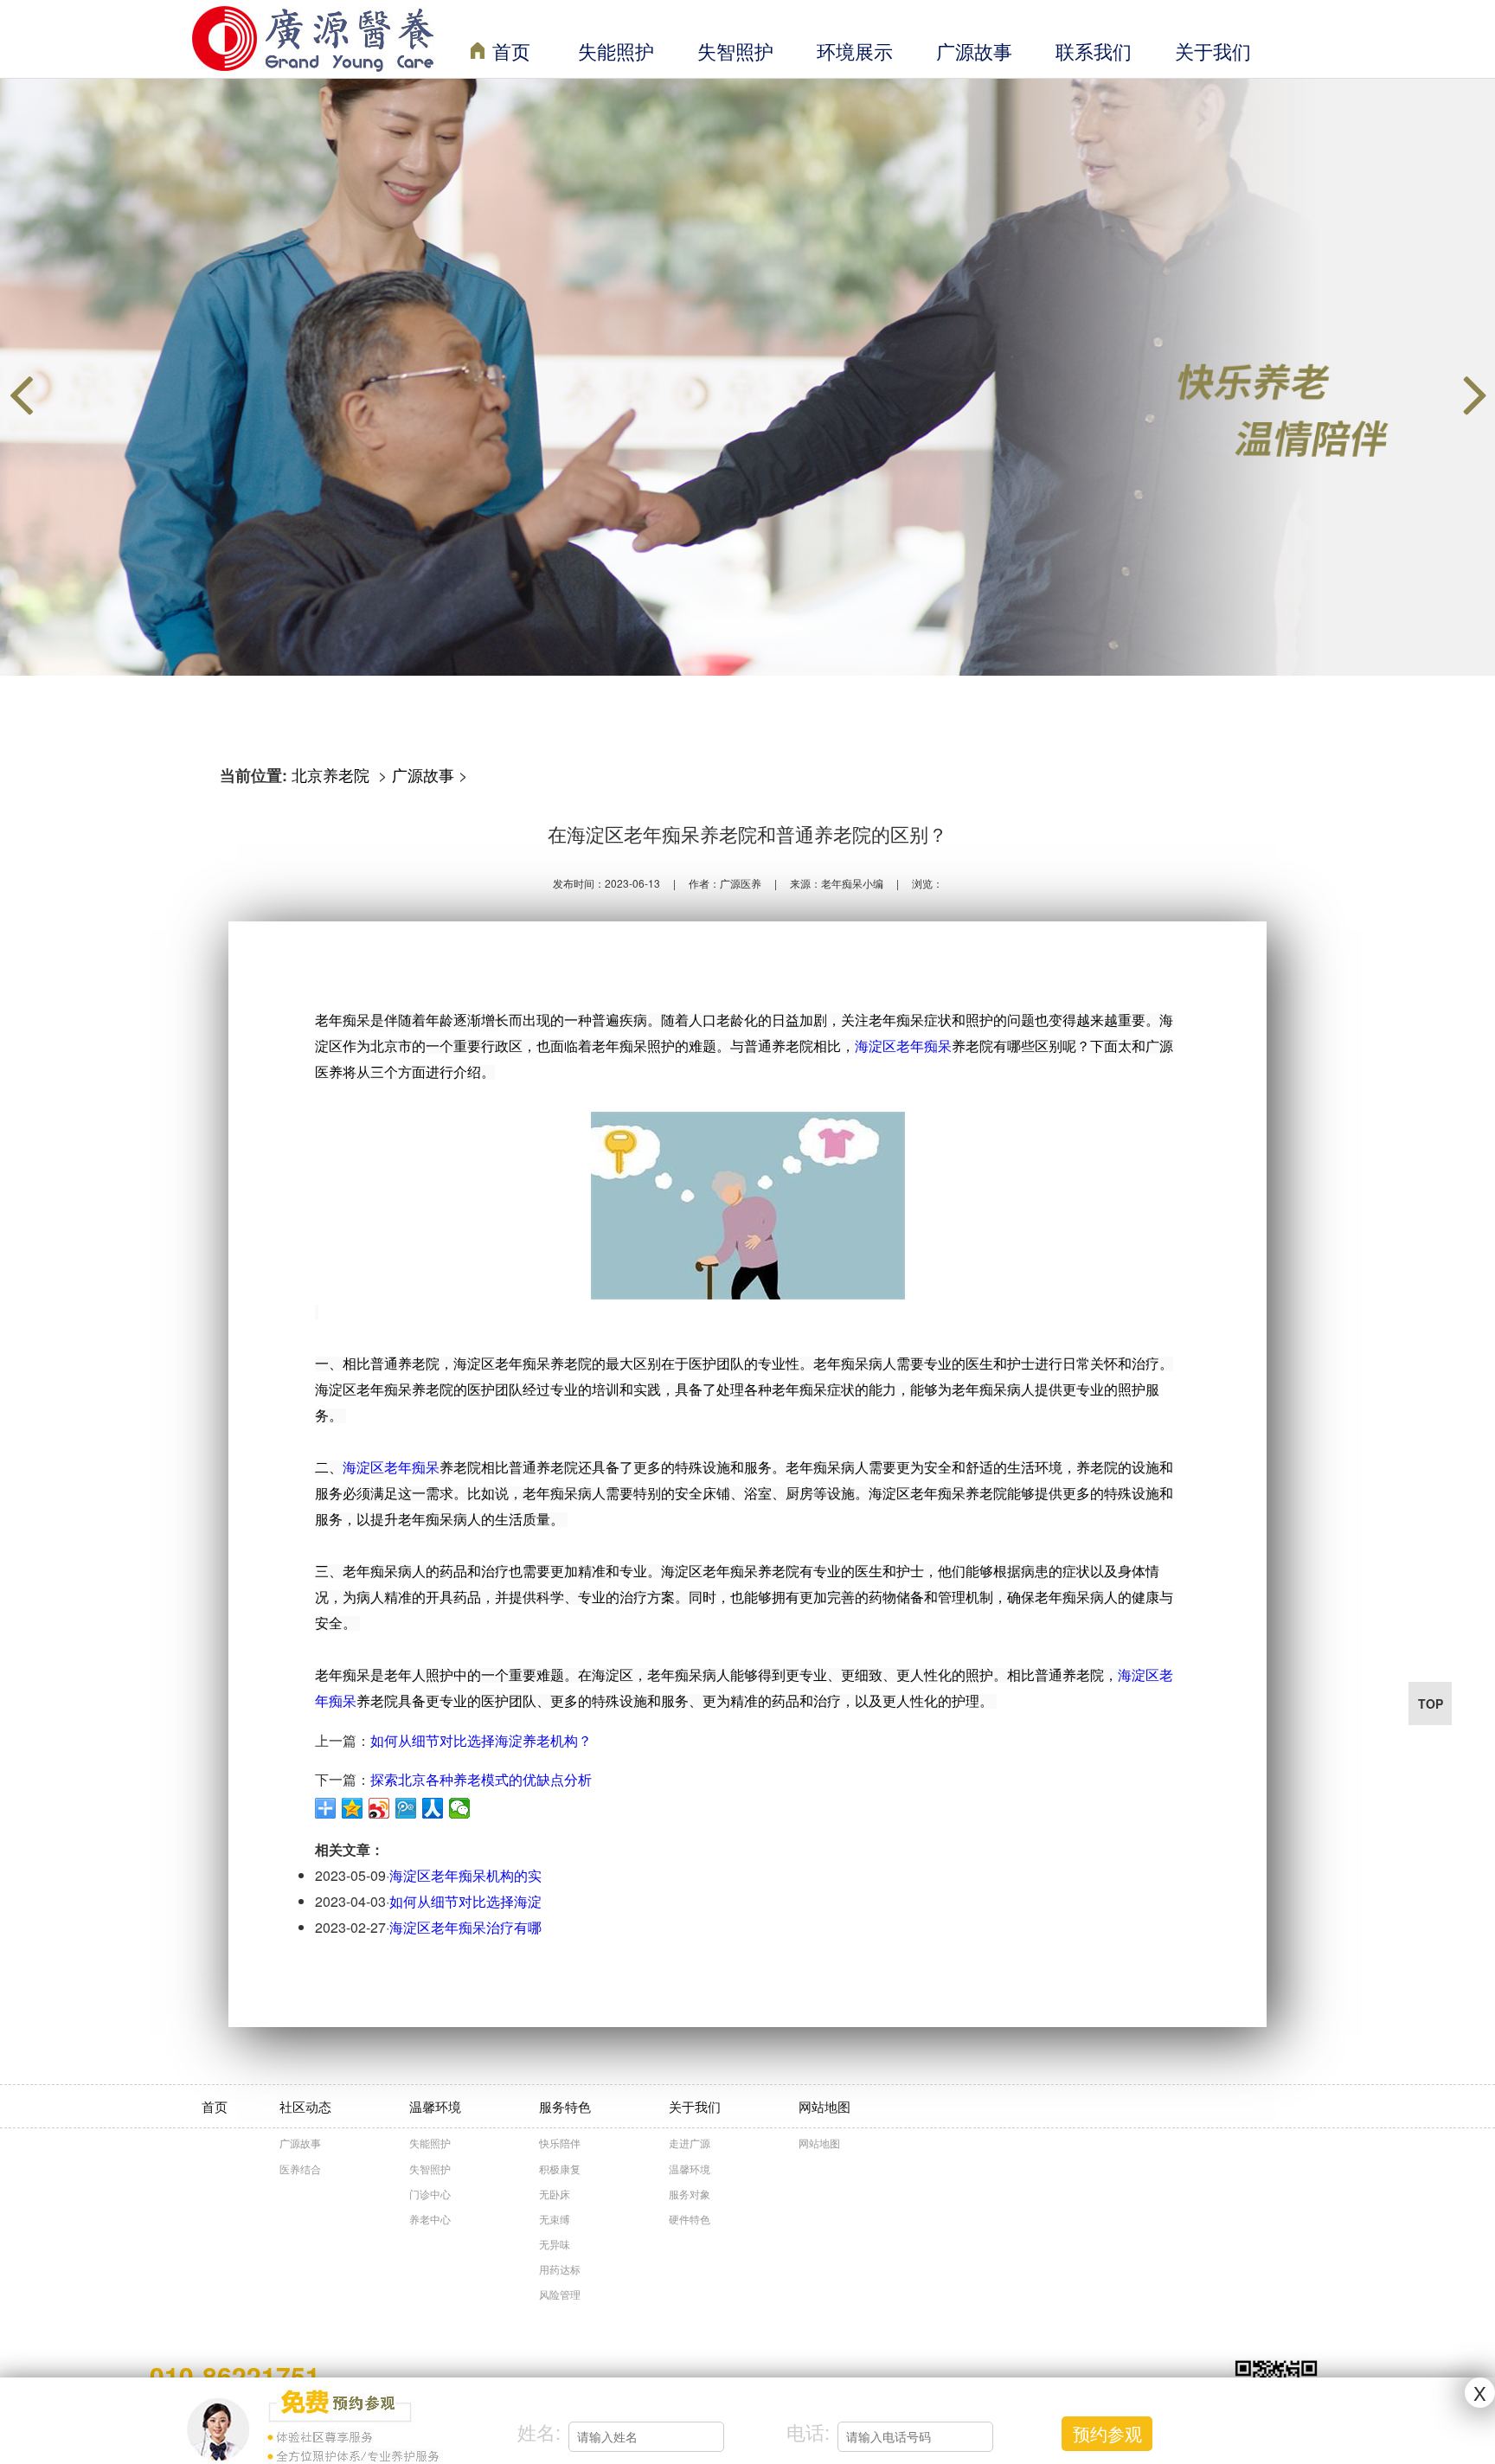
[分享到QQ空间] (353, 1808)
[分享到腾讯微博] (406, 1808)
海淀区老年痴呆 (903, 1046)
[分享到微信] (460, 1808)
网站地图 (824, 2106)
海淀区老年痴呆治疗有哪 (465, 1927)
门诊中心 (430, 2194)
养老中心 (430, 2219)
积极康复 (560, 2169)
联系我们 (1094, 51)
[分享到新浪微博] (379, 1808)
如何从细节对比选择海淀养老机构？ (481, 1740)
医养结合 (300, 2169)
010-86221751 (235, 2375)
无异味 (555, 2244)
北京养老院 (333, 774)
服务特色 (565, 2106)
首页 (511, 51)
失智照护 (735, 51)
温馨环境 (435, 2106)
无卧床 (555, 2194)
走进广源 (690, 2143)
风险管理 (560, 2294)
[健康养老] (747, 377)
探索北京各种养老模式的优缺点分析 (481, 1779)
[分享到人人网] (433, 1808)
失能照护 (616, 51)
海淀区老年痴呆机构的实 (465, 1875)
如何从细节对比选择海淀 (465, 1901)
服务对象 (690, 2194)
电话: (808, 2432)
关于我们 (1213, 51)
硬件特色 (690, 2219)
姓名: (539, 2432)
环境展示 (855, 51)
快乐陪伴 (560, 2143)
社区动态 (305, 2106)
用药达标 (560, 2269)
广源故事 (974, 51)
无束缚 (555, 2219)
